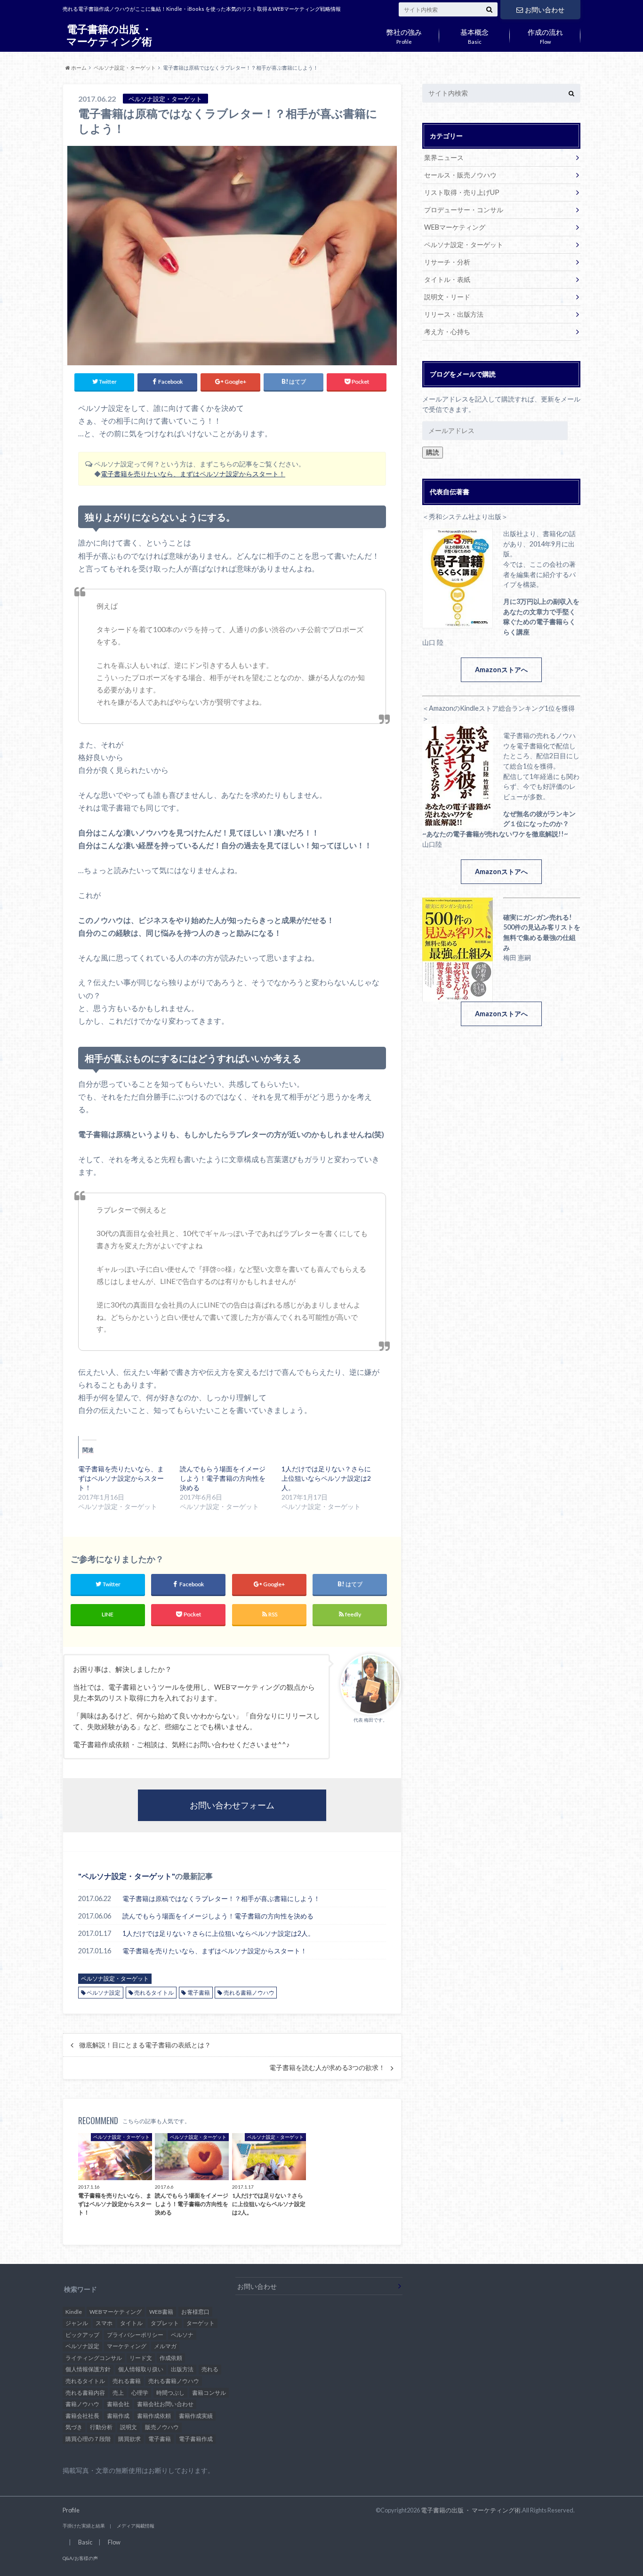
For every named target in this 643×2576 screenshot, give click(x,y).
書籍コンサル (209, 2393)
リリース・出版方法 (454, 314)
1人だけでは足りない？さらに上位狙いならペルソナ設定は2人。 (326, 1478)
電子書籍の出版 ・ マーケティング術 (109, 35)
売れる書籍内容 (85, 2393)
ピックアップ (82, 2335)
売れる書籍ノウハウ (249, 1993)
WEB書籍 (161, 2312)
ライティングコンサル (94, 2358)
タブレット (165, 2323)
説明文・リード (447, 297)
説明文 (129, 2427)
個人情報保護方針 (88, 2369)
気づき (74, 2427)
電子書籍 (199, 1993)
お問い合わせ (545, 10)
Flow (545, 35)
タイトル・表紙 (447, 279)
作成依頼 (171, 2358)
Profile (404, 35)
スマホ (104, 2323)
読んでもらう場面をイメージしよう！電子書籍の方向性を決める (223, 1478)
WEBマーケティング (455, 227)
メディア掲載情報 (136, 2526)
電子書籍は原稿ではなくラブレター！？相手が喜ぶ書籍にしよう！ (221, 1898)
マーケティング (127, 2346)
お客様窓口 (195, 2312)
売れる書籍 (127, 2381)
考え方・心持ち (447, 332)
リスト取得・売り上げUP (462, 192)
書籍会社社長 (82, 2416)
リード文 (141, 2358)
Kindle (74, 2312)
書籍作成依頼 (154, 2416)
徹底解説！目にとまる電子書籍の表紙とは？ (145, 2045)
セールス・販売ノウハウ (460, 175)
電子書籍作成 (196, 2439)
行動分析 (101, 2427)
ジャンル (77, 2323)
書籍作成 (118, 2416)
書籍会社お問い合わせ (165, 2404)
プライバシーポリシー (135, 2335)
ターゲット (201, 2323)
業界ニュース (444, 157)
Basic (474, 35)
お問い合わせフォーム (232, 1805)
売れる (210, 2369)
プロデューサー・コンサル (464, 210)
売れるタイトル (154, 1993)
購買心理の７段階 (88, 2439)
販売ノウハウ (162, 2427)
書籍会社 (118, 2404)
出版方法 (182, 2369)
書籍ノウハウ (82, 2404)
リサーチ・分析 (447, 262)
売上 (118, 2393)
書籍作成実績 (196, 2416)
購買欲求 (129, 2439)
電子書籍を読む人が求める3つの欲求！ (327, 2068)
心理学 (140, 2393)
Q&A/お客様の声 (80, 2558)
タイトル (131, 2323)
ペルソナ (182, 2335)
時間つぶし (170, 2393)
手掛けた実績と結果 (84, 2526)
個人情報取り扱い (141, 2369)
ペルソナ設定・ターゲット (127, 1876)
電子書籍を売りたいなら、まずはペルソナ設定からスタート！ (193, 474)
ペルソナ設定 (104, 1993)
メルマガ (165, 2346)
